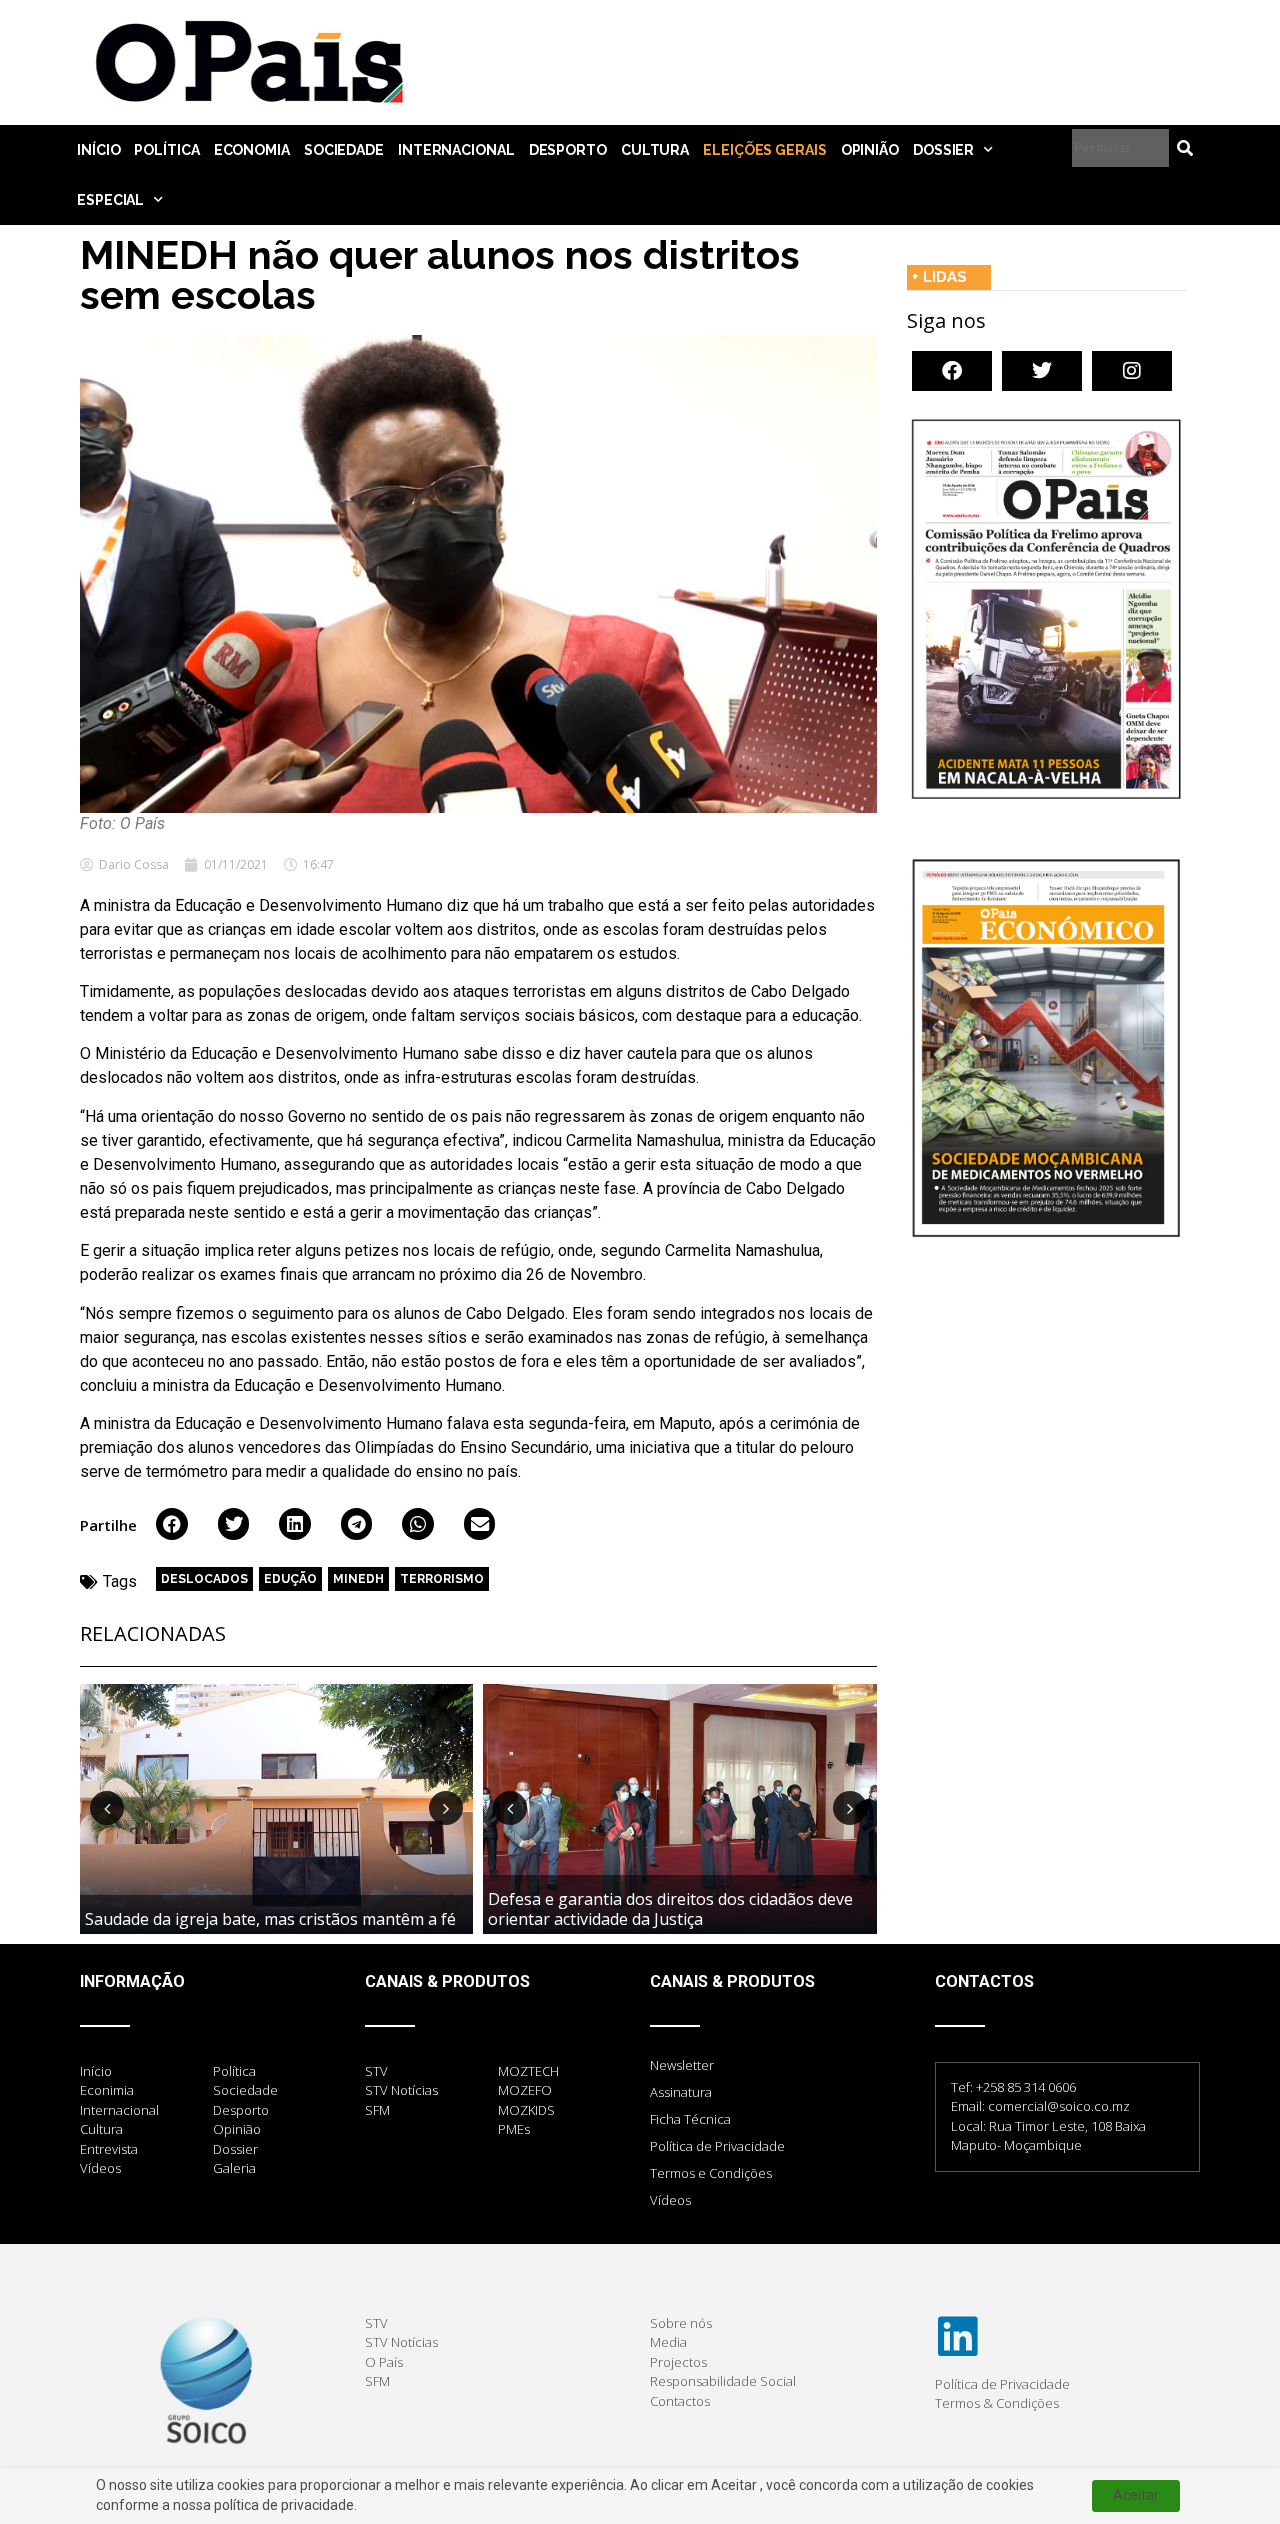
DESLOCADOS (204, 1579)
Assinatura (681, 2092)
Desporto (568, 150)
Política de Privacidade (717, 2146)
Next (446, 1808)
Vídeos (670, 2200)
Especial (110, 200)
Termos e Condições (711, 2173)
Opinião (870, 150)
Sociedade (344, 150)
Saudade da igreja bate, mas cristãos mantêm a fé (270, 1919)
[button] (172, 1524)
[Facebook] (952, 371)
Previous (107, 1808)
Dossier (943, 150)
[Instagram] (1132, 371)
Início (98, 150)
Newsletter (682, 2065)
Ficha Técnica (690, 2119)
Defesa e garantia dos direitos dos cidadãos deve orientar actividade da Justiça (670, 1908)
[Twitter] (1042, 371)
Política (166, 150)
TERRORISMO (442, 1579)
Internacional (456, 150)
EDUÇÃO (290, 1579)
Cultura (655, 150)
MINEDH (358, 1579)
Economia (252, 150)
